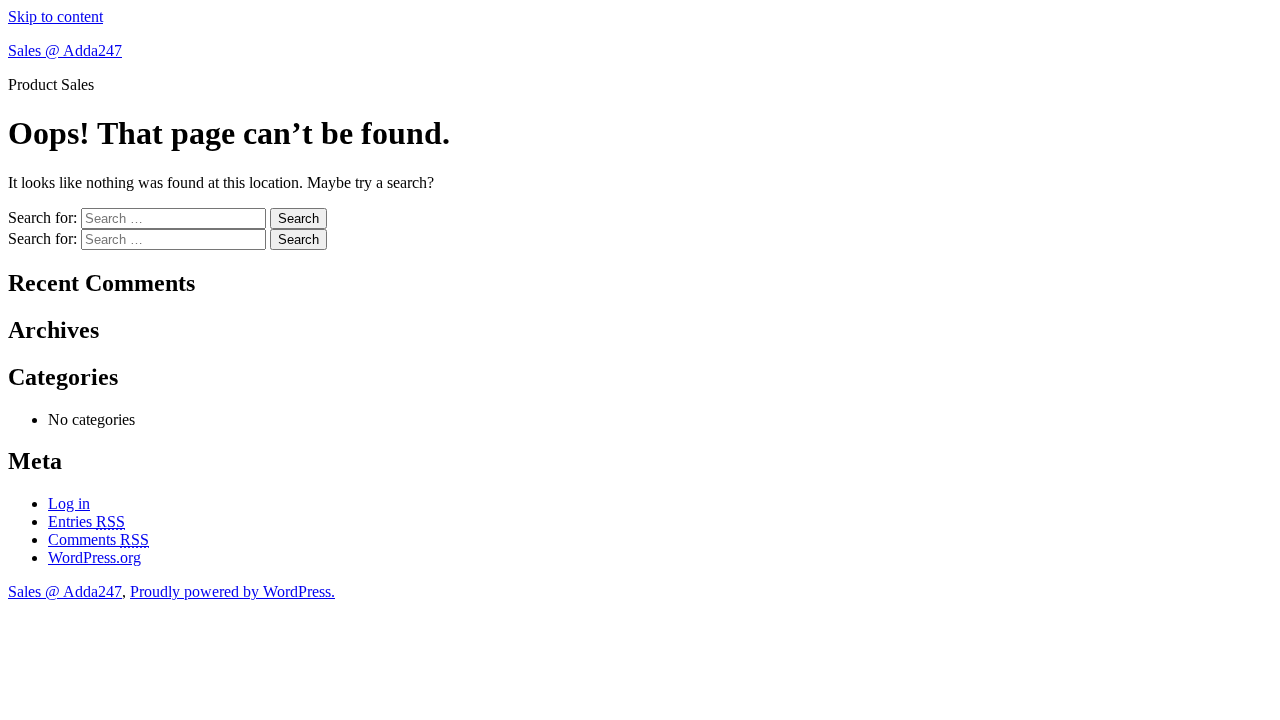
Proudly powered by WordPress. (232, 591)
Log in (69, 503)
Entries (86, 521)
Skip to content (55, 16)
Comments (98, 539)
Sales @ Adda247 (65, 50)
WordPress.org (94, 557)
